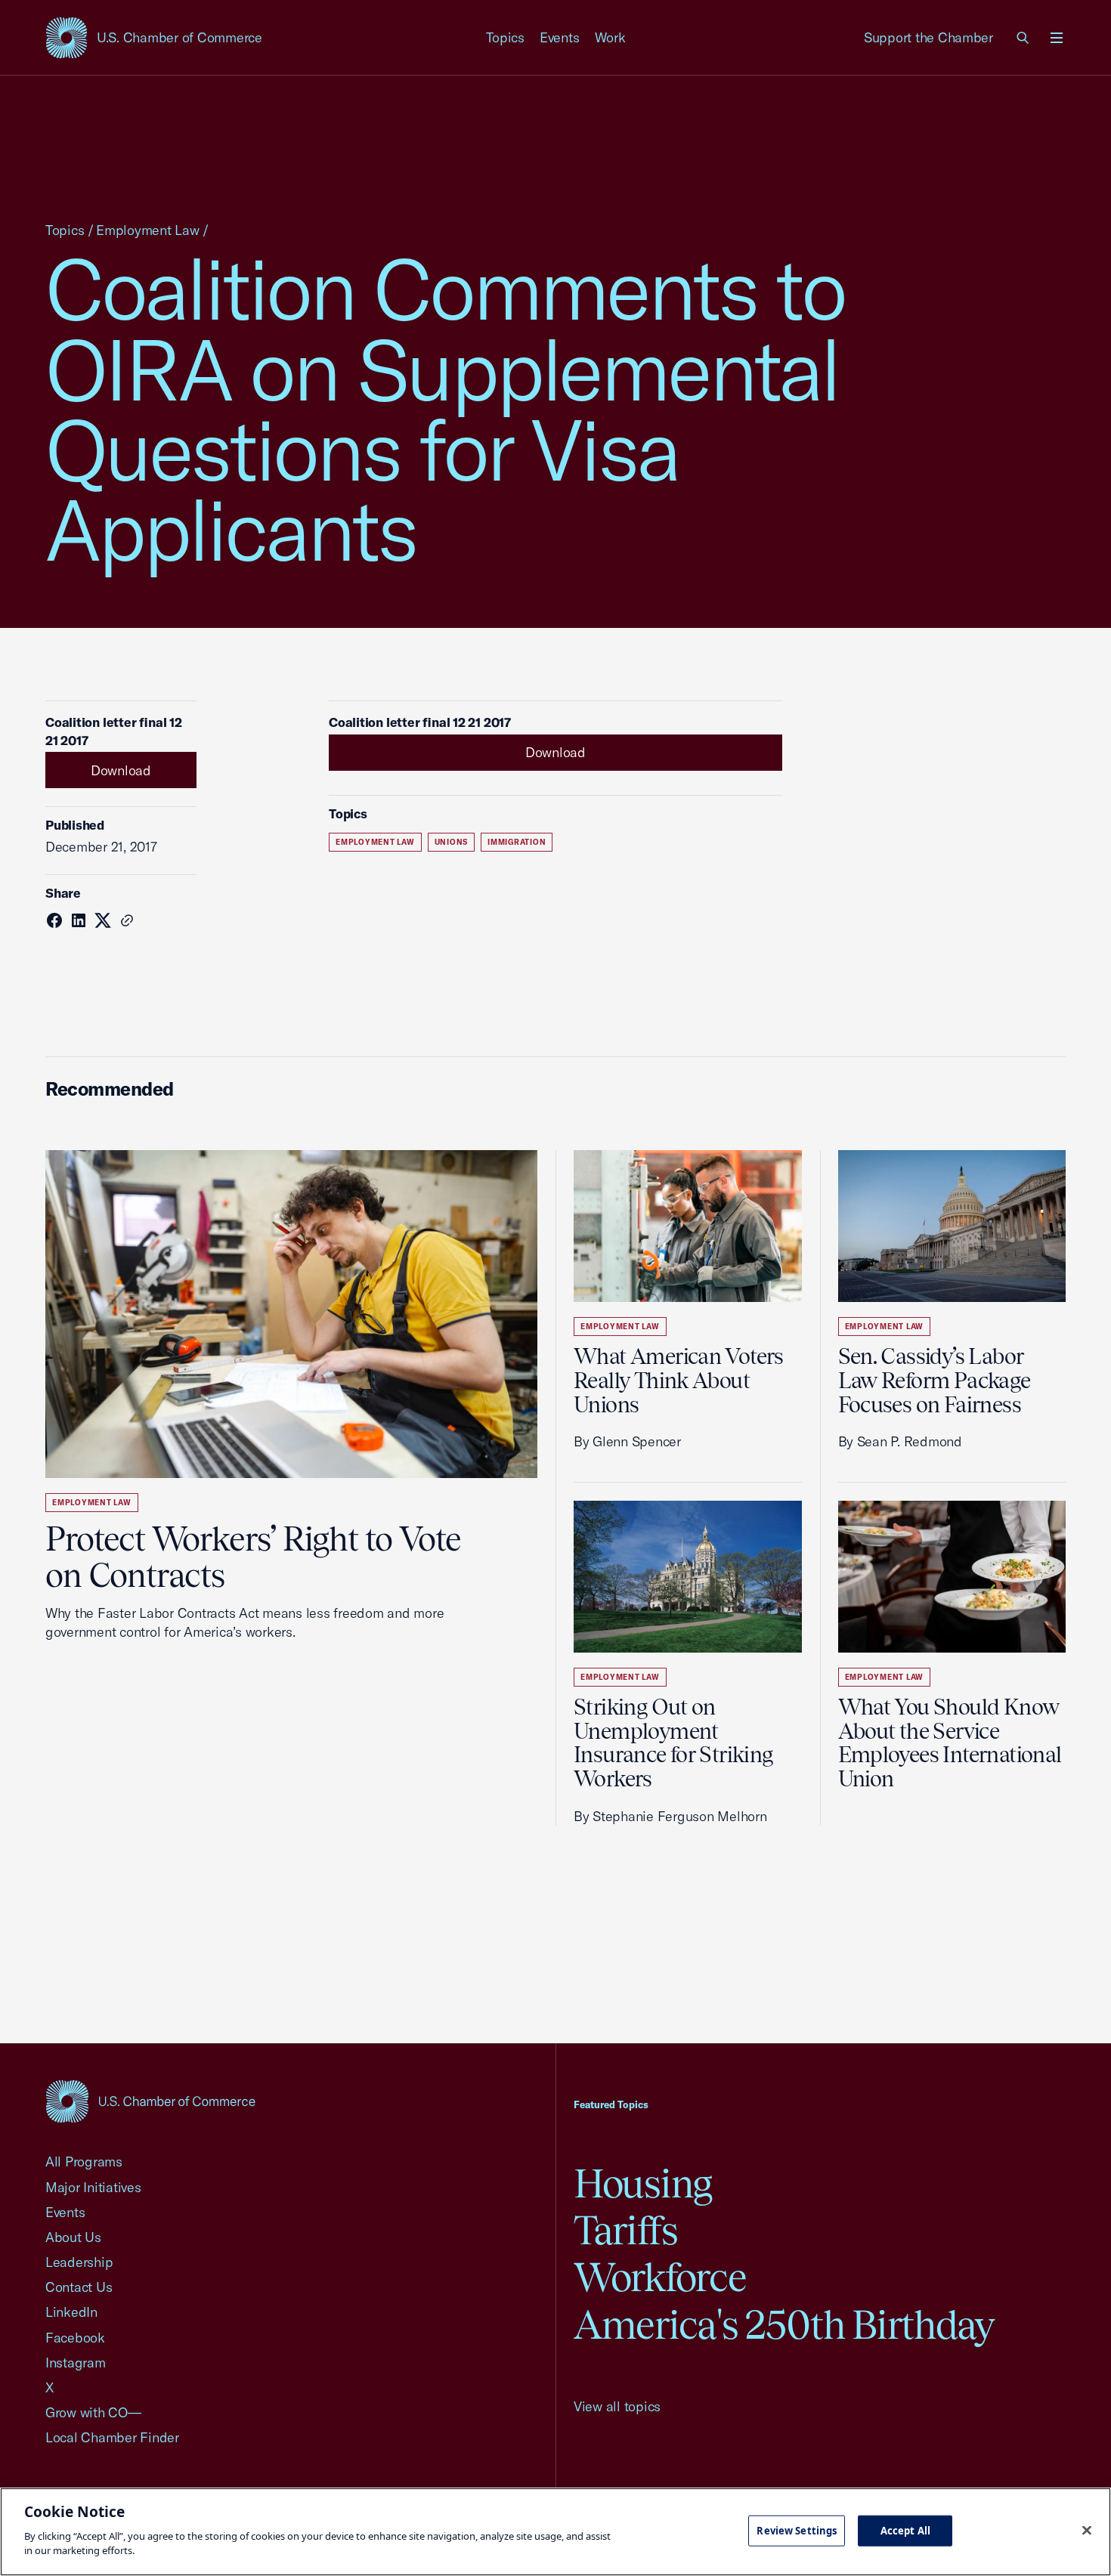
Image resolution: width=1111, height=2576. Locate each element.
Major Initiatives (93, 2187)
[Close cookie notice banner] (1087, 2530)
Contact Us (79, 2287)
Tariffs (626, 2230)
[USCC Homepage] (150, 2101)
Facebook (75, 2338)
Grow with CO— (93, 2412)
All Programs (84, 2162)
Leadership (79, 2262)
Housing (643, 2183)
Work (610, 37)
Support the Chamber (928, 37)
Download (121, 770)
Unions (452, 842)
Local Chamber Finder (112, 2437)
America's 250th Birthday (784, 2325)
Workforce (660, 2277)
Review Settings (797, 2530)
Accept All (905, 2530)
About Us (73, 2237)
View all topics (617, 2406)
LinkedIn (71, 2312)
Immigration (517, 842)
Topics (506, 37)
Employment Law (147, 230)
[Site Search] (1023, 38)
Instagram (76, 2363)
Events (560, 37)
